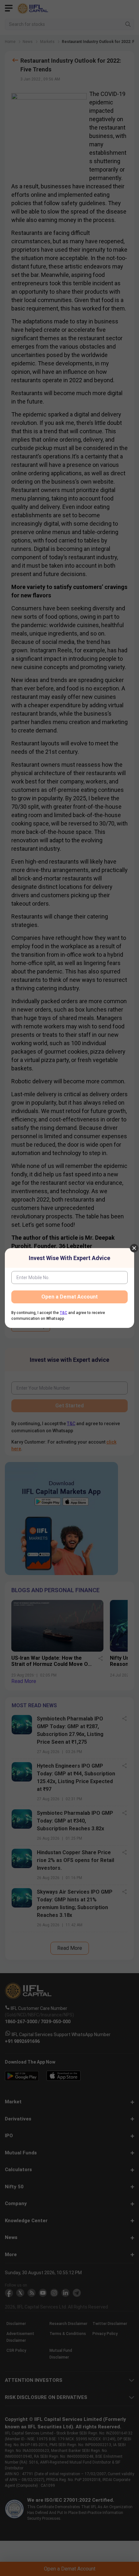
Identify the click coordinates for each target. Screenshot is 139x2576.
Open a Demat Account (69, 1297)
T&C (64, 1313)
